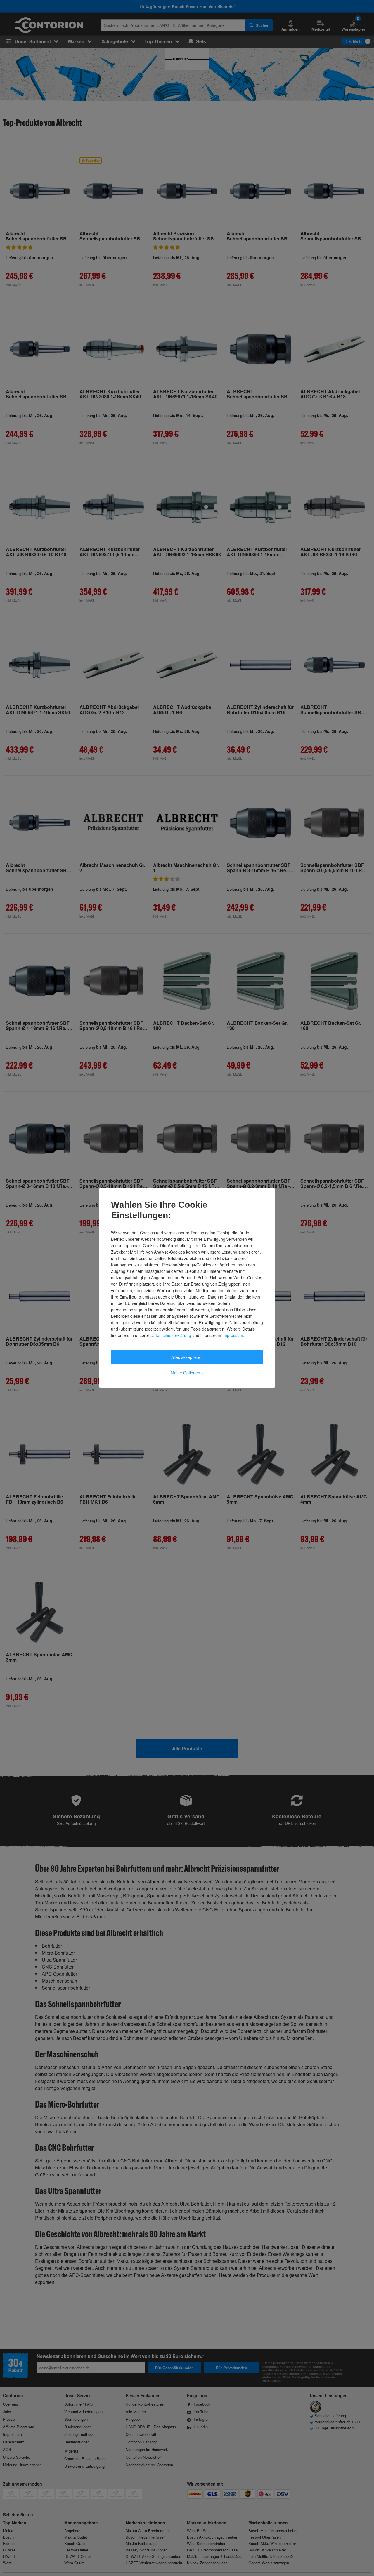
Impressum (233, 1335)
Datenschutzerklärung (171, 1335)
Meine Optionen (187, 1373)
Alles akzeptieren (187, 1357)
